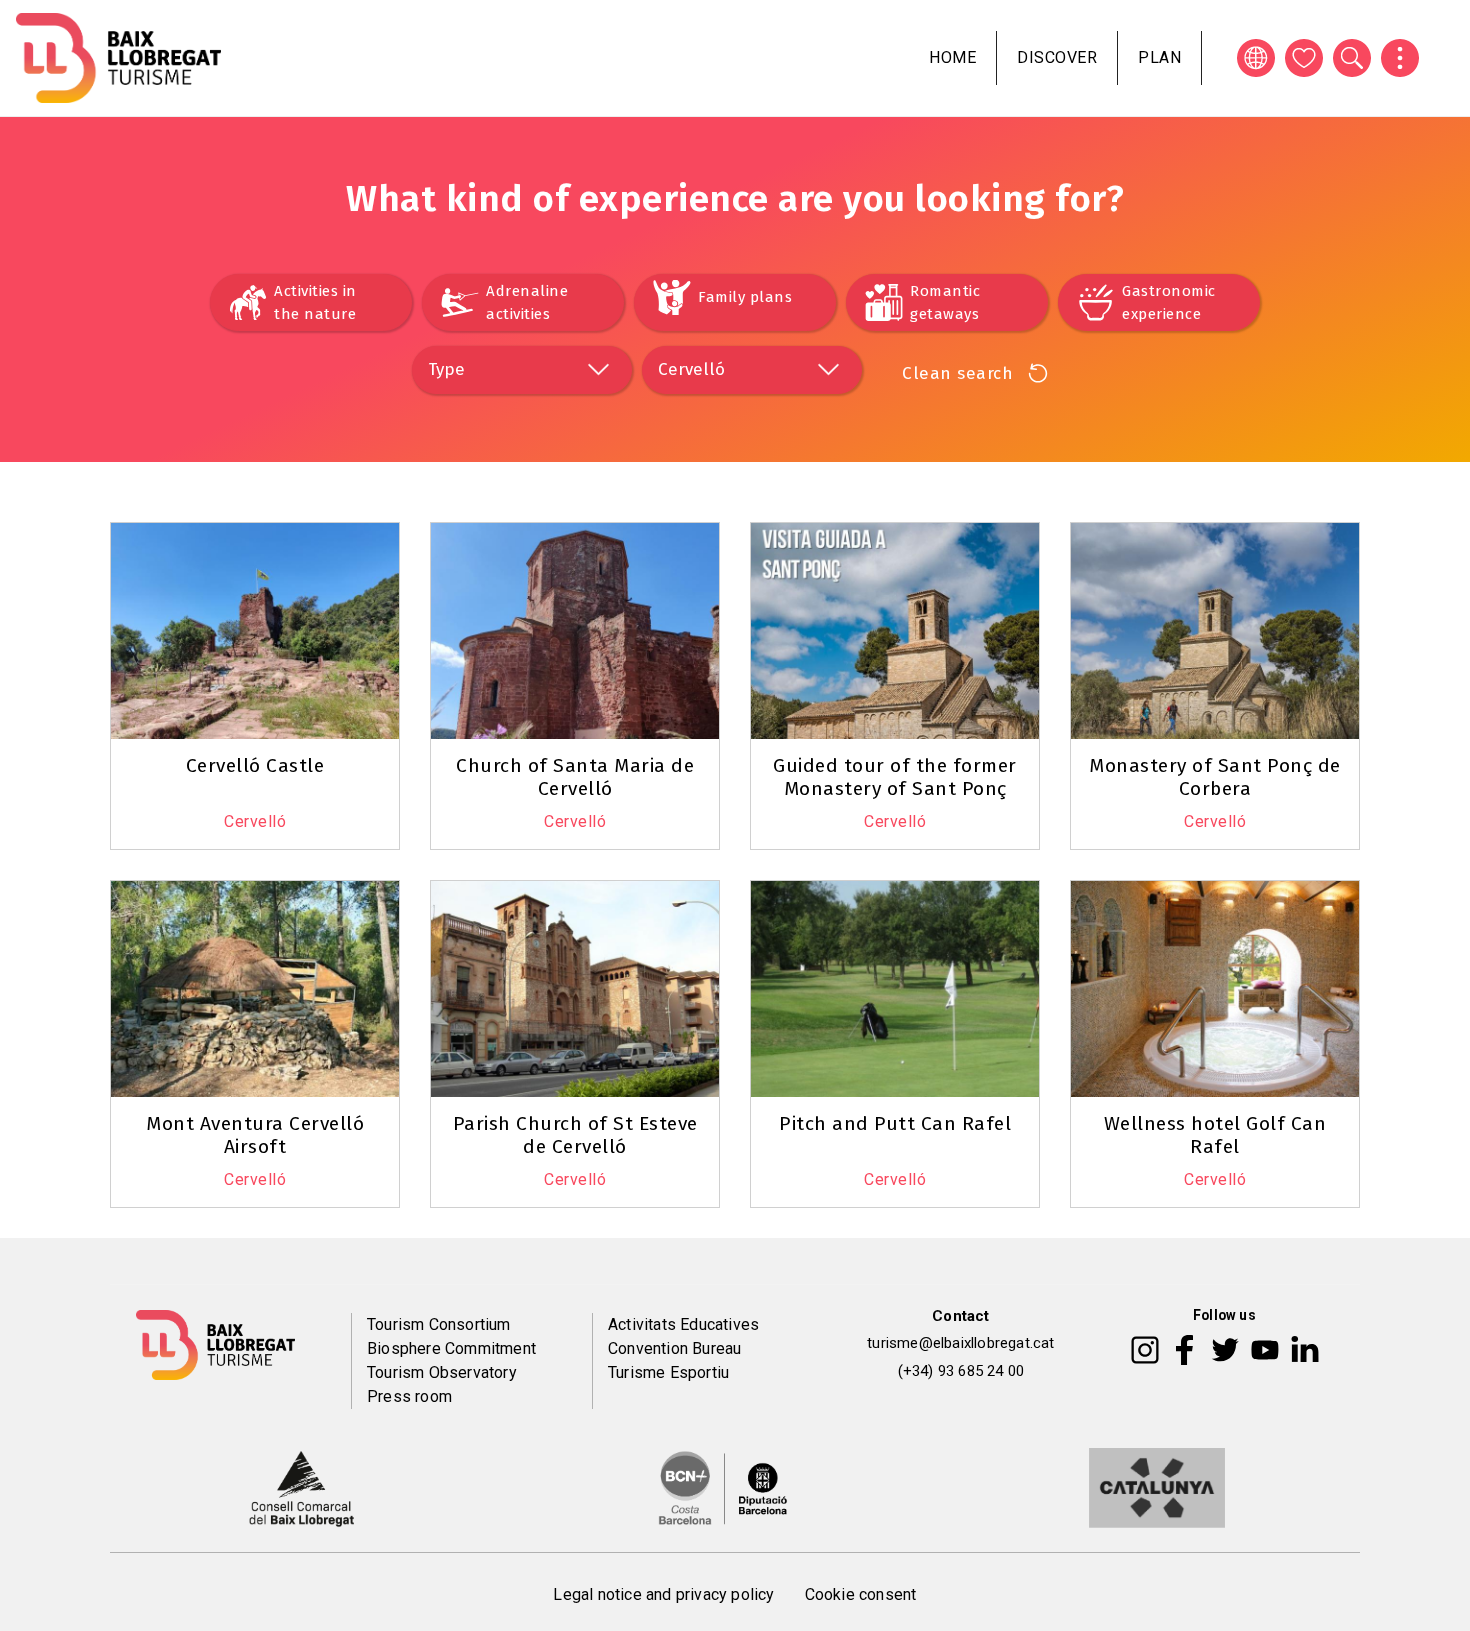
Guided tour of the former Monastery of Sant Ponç (895, 777)
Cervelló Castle (255, 765)
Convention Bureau (674, 1348)
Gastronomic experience (1169, 302)
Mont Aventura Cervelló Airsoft (255, 1135)
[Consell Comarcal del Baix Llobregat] (301, 1486)
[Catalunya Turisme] (1157, 1486)
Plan (1159, 57)
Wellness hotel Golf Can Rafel (1215, 1135)
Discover (1057, 57)
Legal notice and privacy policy (663, 1594)
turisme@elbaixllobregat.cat (960, 1343)
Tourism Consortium (439, 1324)
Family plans (745, 297)
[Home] (118, 58)
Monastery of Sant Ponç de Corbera (1215, 777)
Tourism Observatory (442, 1372)
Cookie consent (861, 1594)
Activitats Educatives (683, 1324)
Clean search (957, 373)
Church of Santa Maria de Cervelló (575, 777)
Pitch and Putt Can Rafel (895, 1123)
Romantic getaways (945, 302)
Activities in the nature (315, 302)
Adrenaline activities (527, 302)
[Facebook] (1184, 1349)
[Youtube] (1265, 1349)
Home (952, 57)
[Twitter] (1225, 1349)
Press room (409, 1396)
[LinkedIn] (1305, 1349)
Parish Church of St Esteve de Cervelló (575, 1135)
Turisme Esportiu (668, 1372)
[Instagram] (1145, 1349)
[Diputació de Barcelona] (723, 1486)
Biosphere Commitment (451, 1348)
